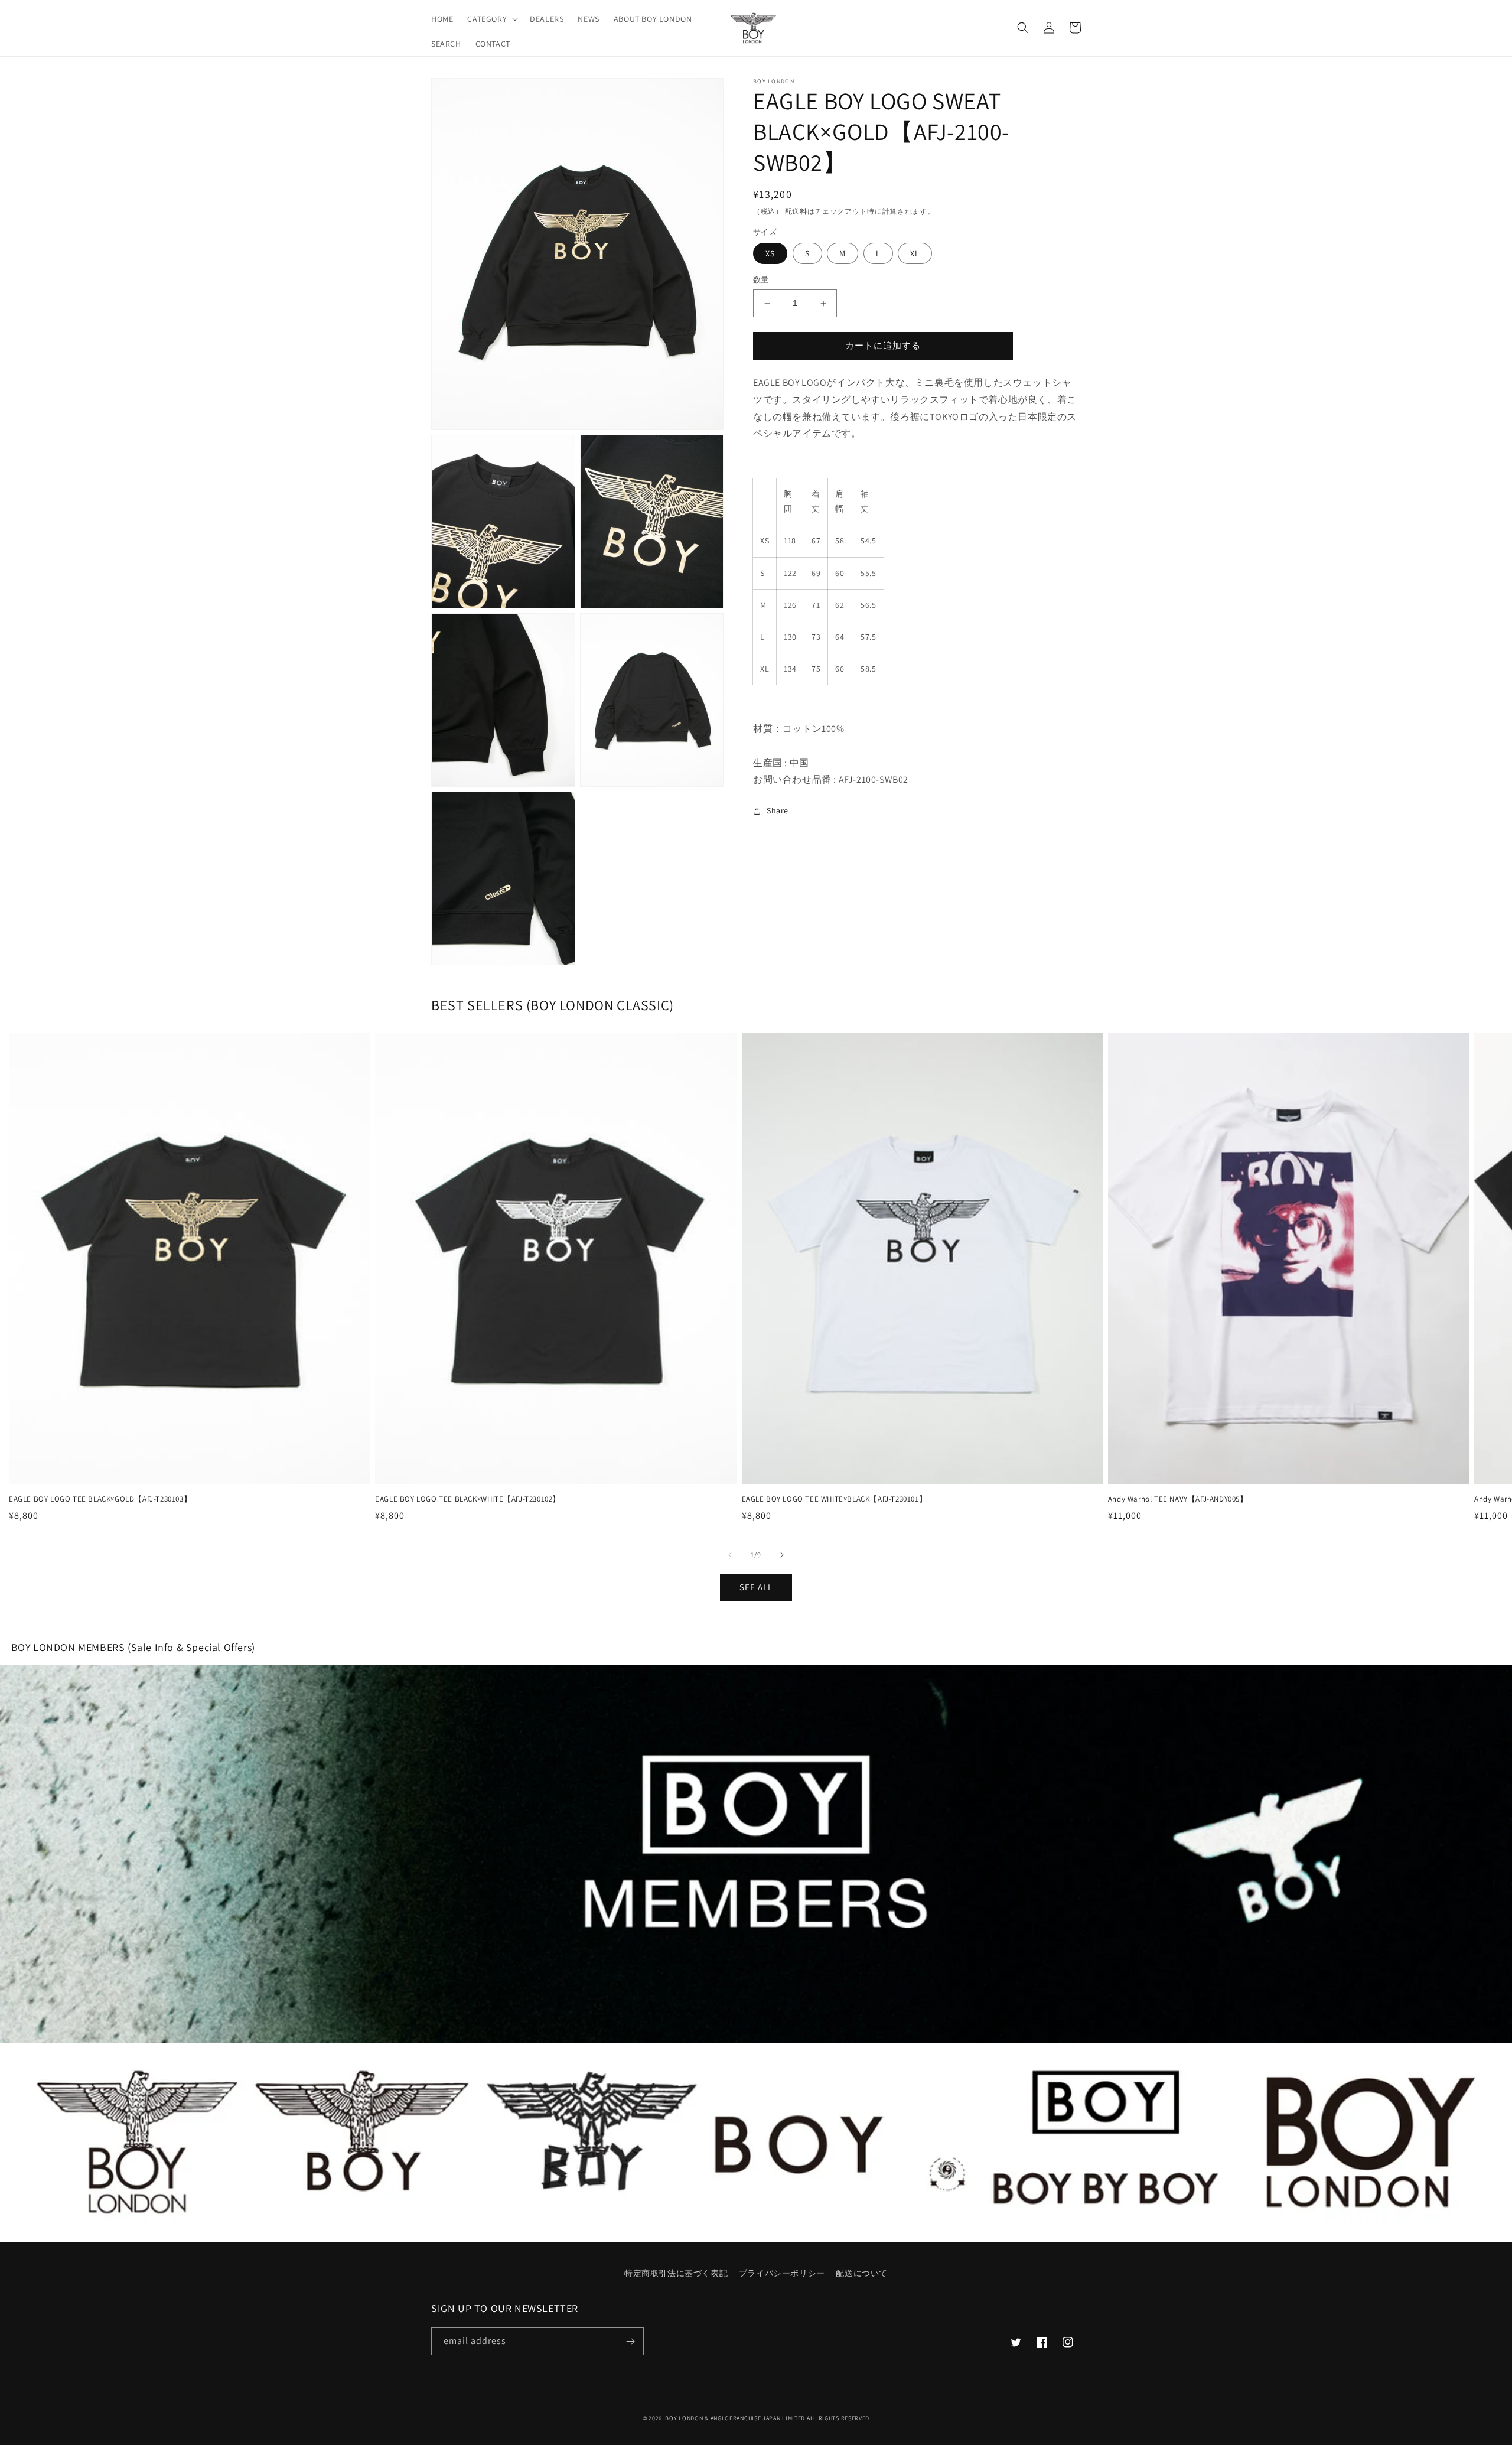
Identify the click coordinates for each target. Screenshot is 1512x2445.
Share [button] (778, 811)
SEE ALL (756, 1587)
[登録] (630, 2341)
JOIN (756, 1853)
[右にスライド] (782, 1555)
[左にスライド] (730, 1555)
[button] (491, 19)
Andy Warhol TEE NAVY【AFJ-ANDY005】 (1178, 1499)
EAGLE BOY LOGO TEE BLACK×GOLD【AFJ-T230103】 (100, 1499)
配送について (862, 2273)
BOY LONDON (684, 2418)
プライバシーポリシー (782, 2273)
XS (770, 254)
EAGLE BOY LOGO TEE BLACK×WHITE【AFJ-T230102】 (468, 1499)
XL (915, 254)
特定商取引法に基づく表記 (676, 2273)
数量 (761, 280)
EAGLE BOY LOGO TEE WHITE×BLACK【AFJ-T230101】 (835, 1499)
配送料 (796, 211)
